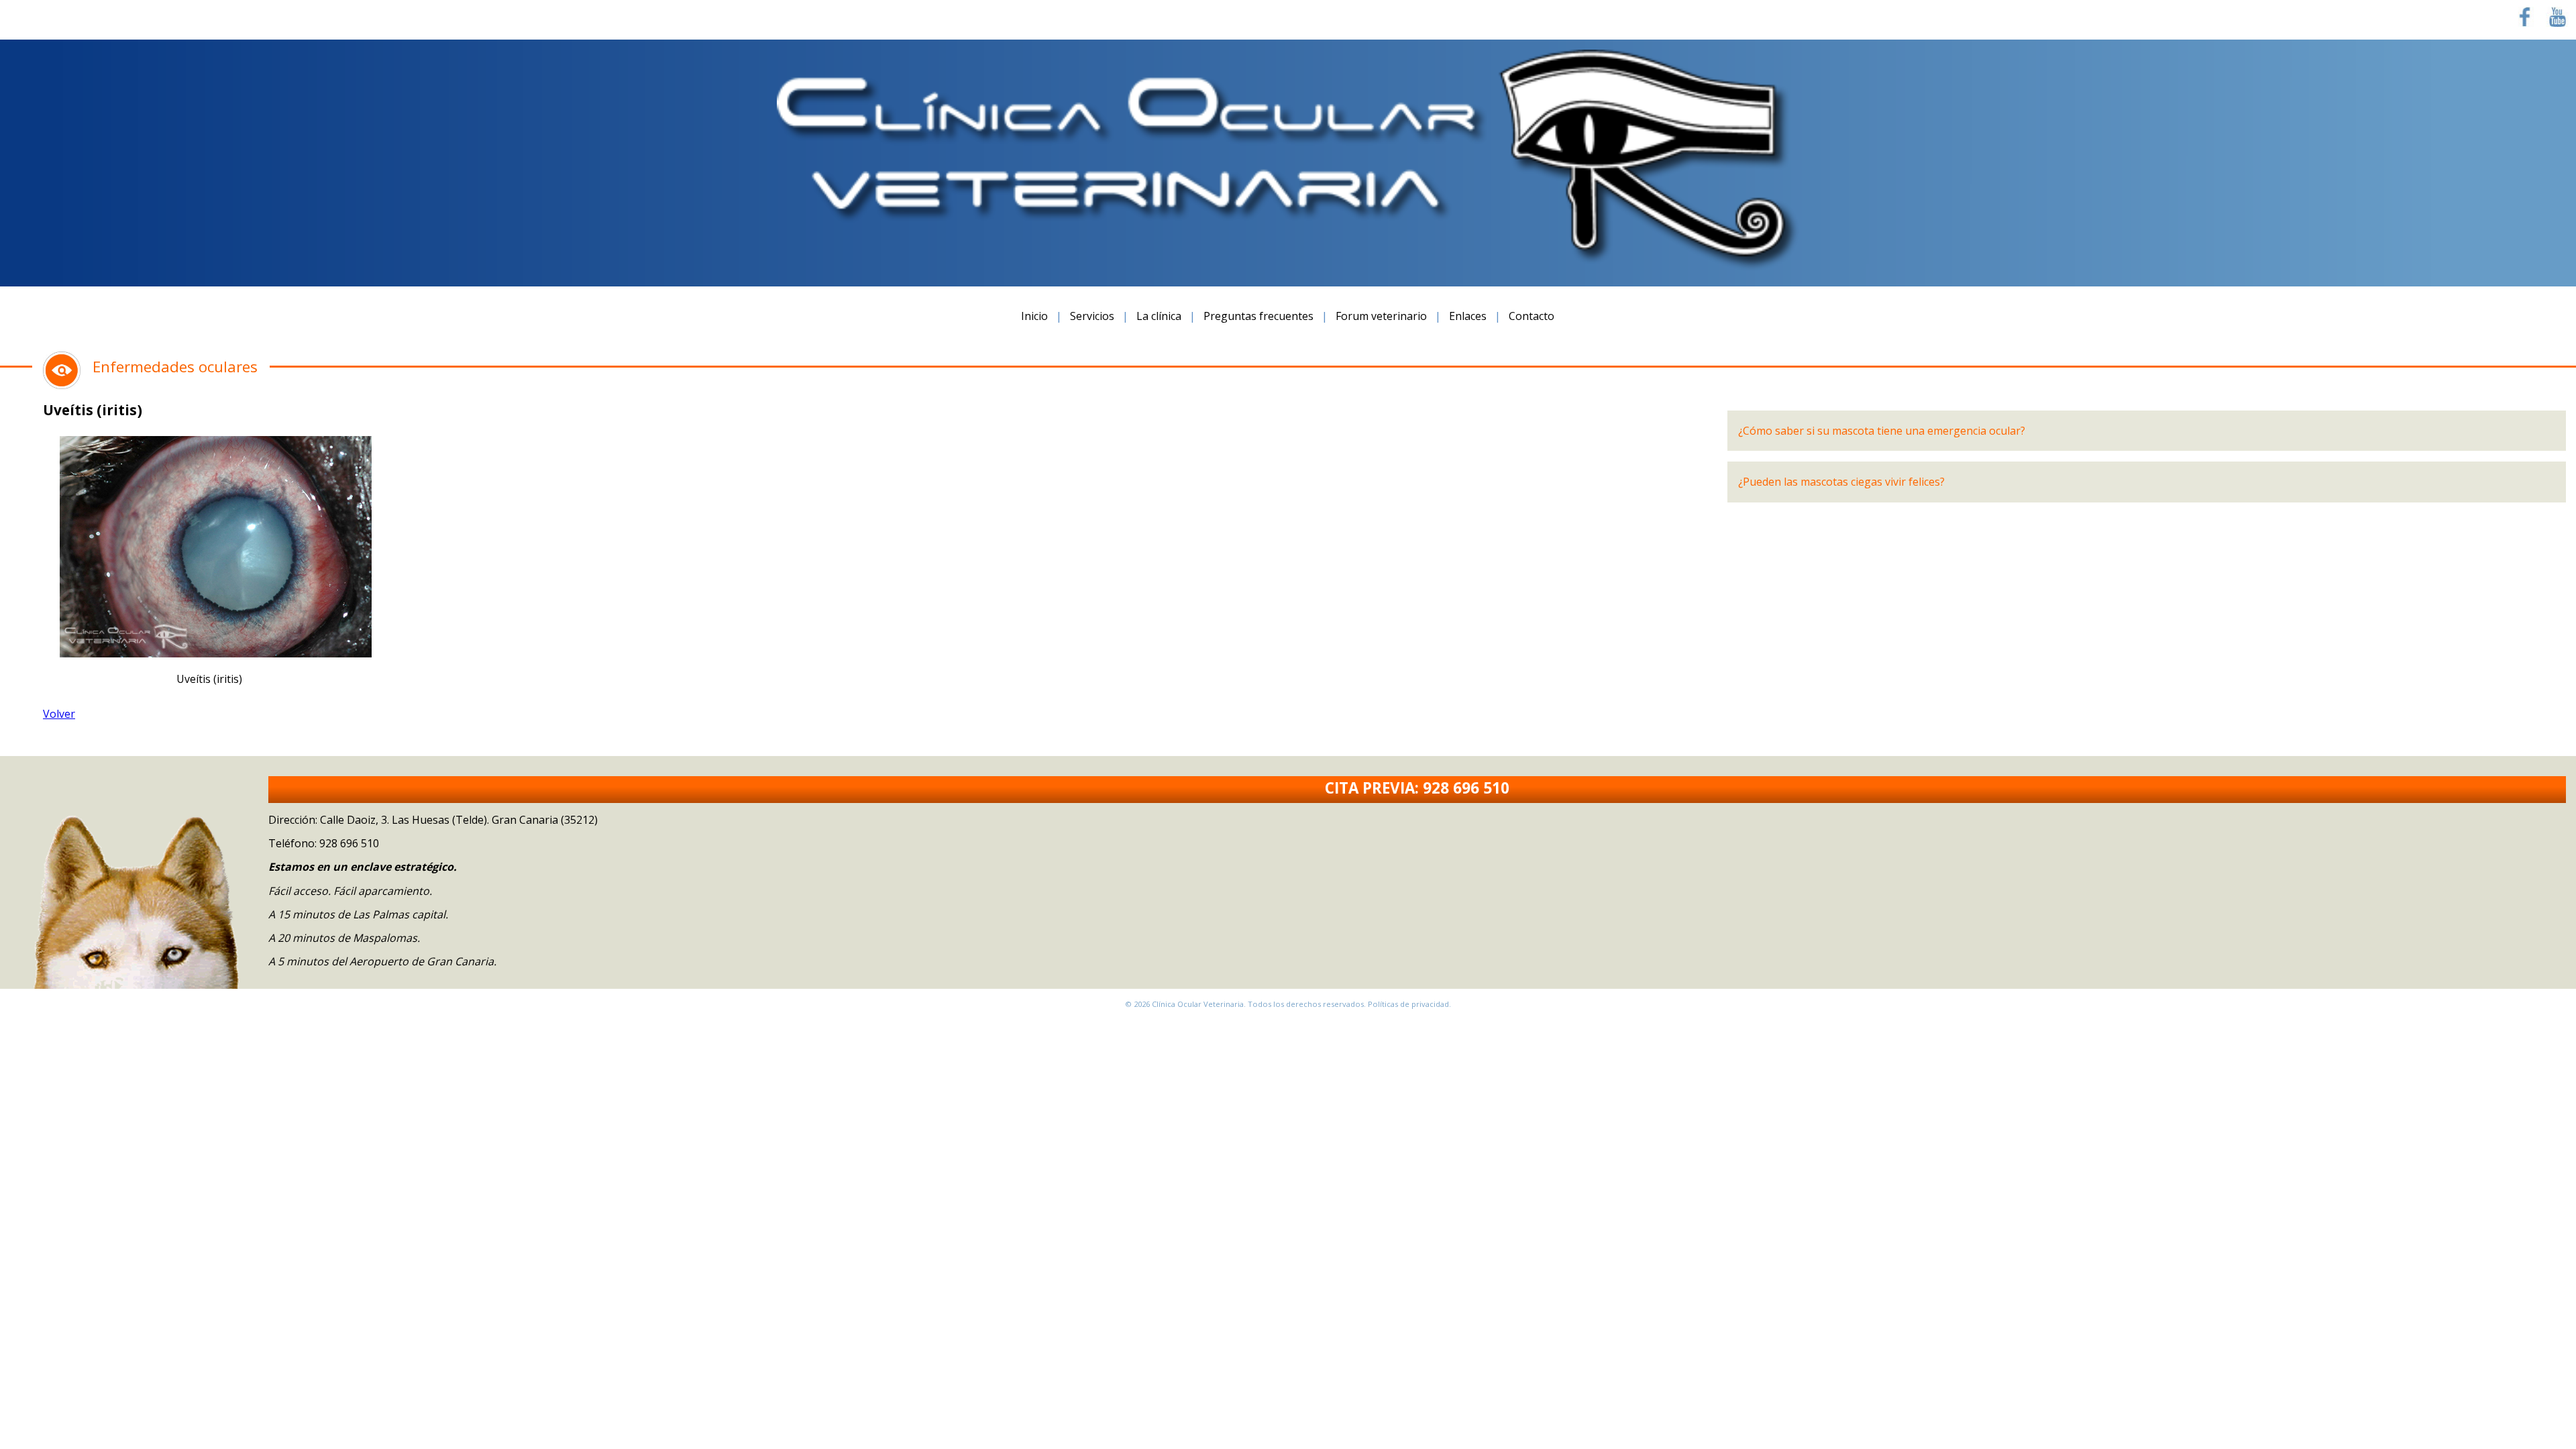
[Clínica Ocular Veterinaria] (1288, 266)
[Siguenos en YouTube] (2558, 23)
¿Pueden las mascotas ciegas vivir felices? (1841, 482)
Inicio (1034, 316)
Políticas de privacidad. (1409, 1004)
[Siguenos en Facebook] (2525, 23)
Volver (59, 714)
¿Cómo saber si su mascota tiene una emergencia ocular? (1882, 431)
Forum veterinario (1381, 316)
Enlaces (1468, 316)
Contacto (1532, 316)
